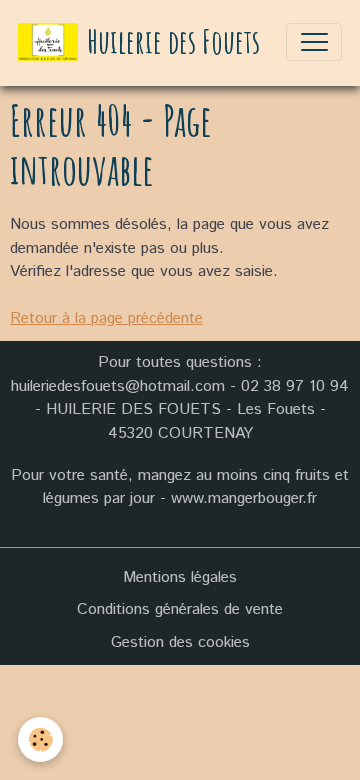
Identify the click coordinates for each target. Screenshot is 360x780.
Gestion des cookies (180, 642)
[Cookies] (40, 739)
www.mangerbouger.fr (244, 498)
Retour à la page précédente (106, 318)
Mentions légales (180, 577)
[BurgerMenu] (314, 42)
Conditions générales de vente (180, 609)
